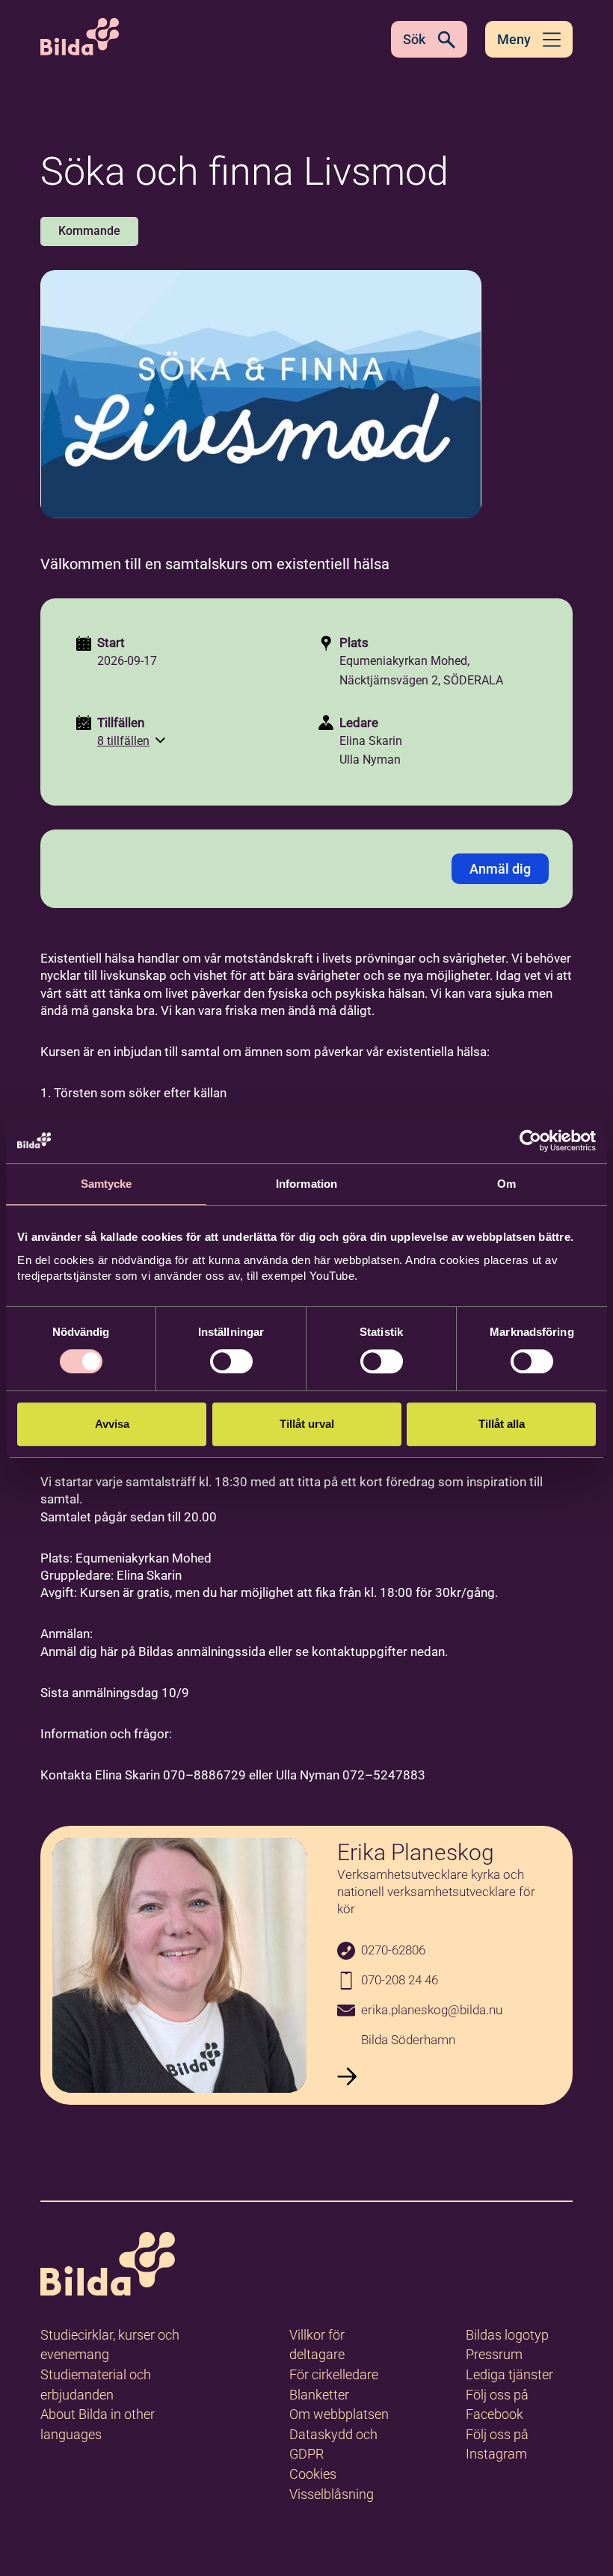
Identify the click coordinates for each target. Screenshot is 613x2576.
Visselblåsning (332, 2494)
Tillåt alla (502, 1424)
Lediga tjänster (509, 2374)
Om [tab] (506, 1184)
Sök (414, 39)
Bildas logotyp (507, 2335)
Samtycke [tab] (107, 1184)
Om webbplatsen (339, 2414)
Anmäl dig (500, 869)
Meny (514, 39)
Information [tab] (306, 1184)
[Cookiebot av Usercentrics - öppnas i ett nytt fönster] (530, 1141)
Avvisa (112, 1424)
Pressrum (494, 2354)
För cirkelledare (334, 2374)
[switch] (231, 1361)
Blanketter (319, 2395)
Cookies (313, 2474)
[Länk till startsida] (108, 2267)
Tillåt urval (307, 1424)
